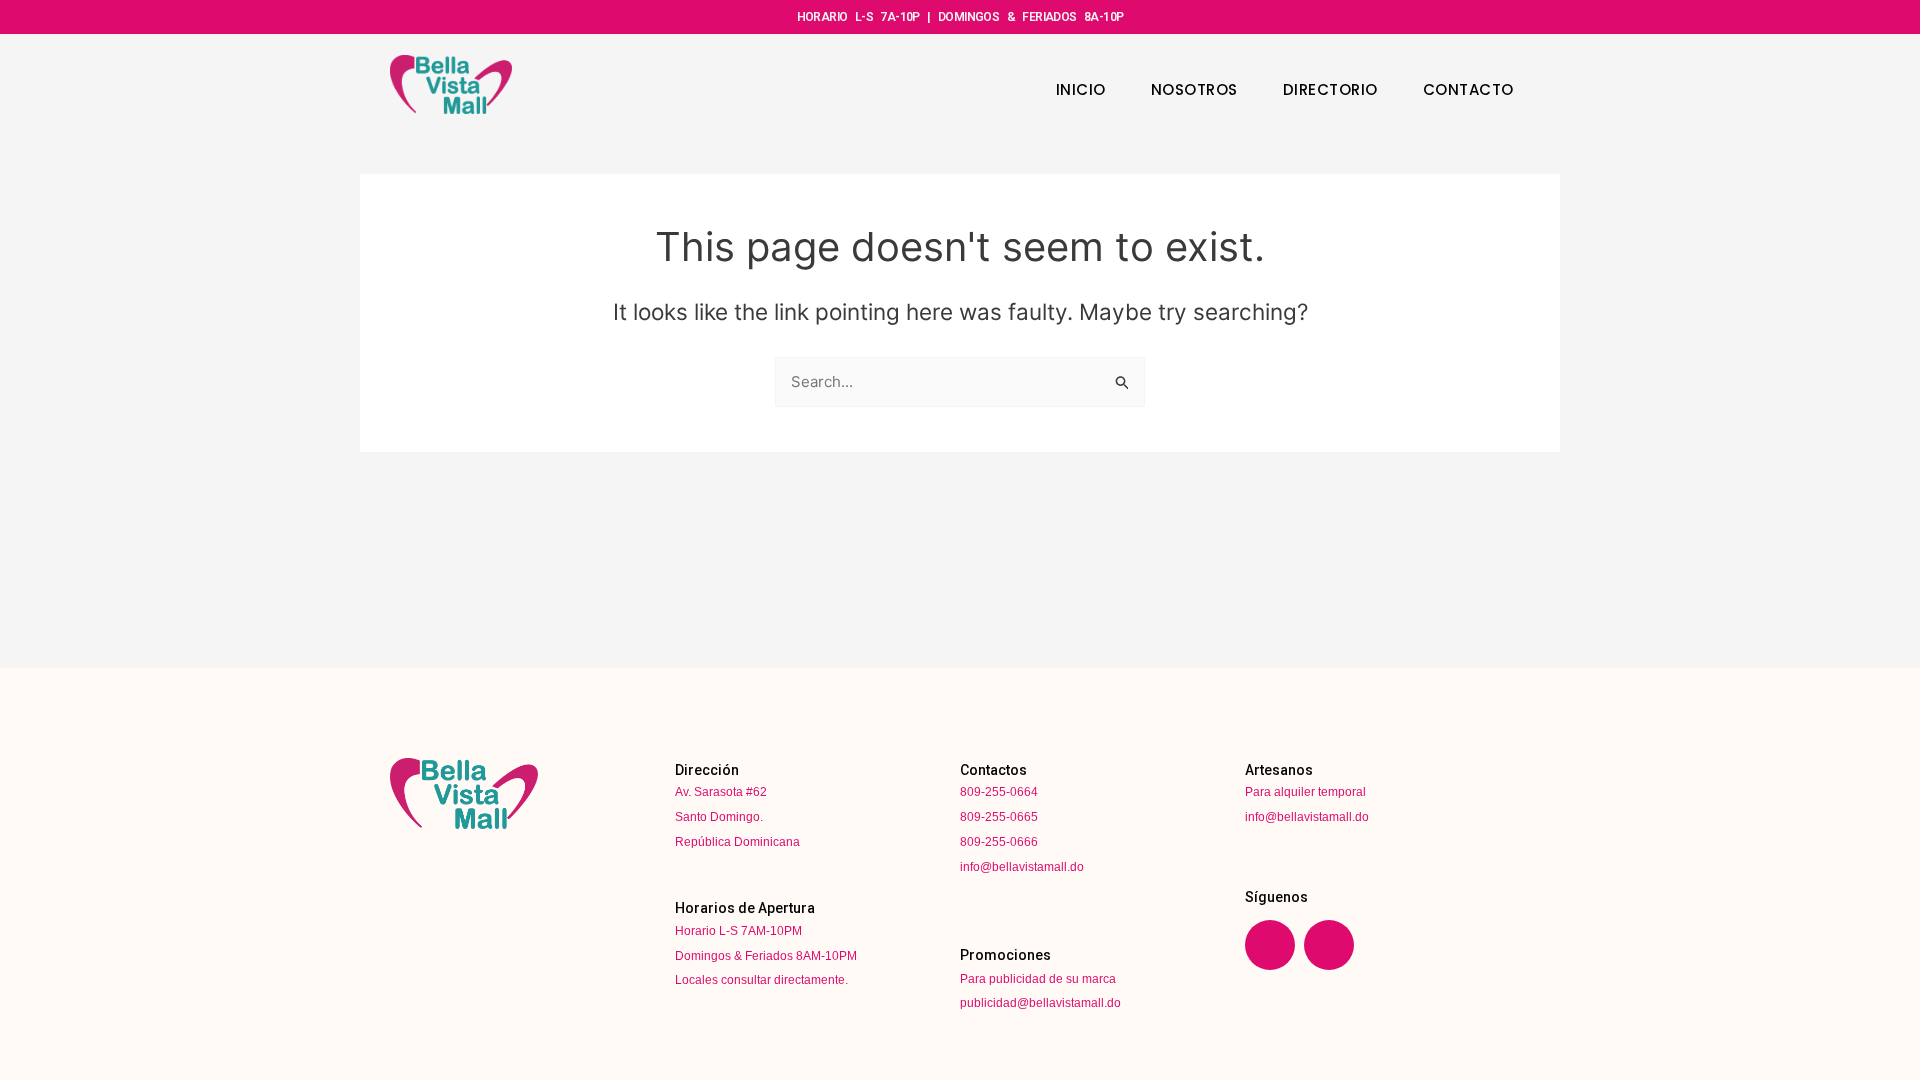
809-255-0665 (999, 817)
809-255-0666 (999, 842)
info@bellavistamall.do (1022, 867)
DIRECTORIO (1330, 89)
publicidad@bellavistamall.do (1040, 1003)
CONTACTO (1468, 89)
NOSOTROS (1194, 89)
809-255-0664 (999, 792)
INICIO (1081, 89)
